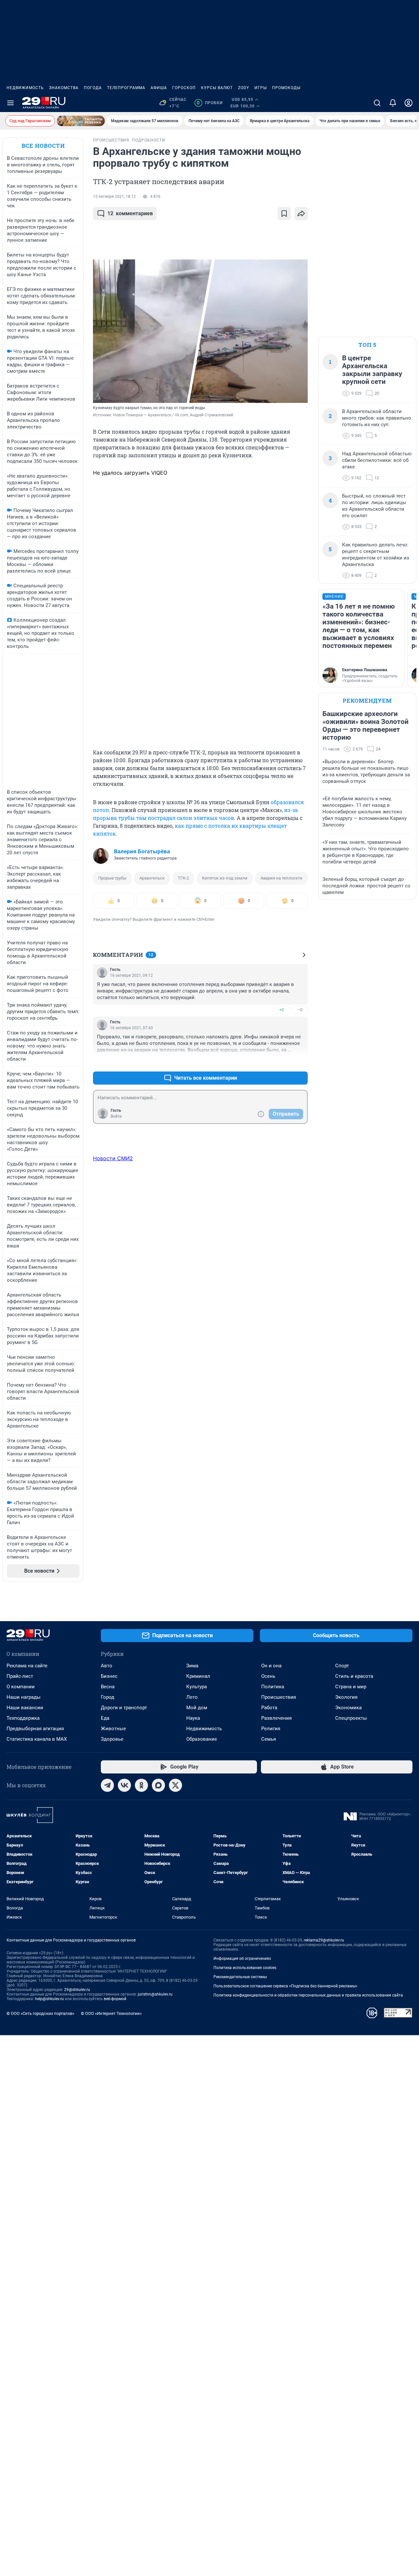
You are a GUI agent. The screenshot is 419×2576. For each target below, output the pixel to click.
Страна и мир (351, 1687)
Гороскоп (184, 88)
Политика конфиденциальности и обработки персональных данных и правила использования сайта (308, 1995)
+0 (282, 1010)
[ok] (141, 1785)
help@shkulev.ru (49, 1999)
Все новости (43, 146)
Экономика (348, 1708)
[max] (158, 1785)
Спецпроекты (351, 1718)
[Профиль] (409, 103)
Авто (107, 1666)
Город (108, 1697)
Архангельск (152, 878)
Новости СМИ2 (113, 1158)
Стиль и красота (354, 1676)
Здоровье (112, 1739)
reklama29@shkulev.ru (324, 1940)
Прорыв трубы (112, 878)
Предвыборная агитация (35, 1729)
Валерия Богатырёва (142, 851)
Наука (193, 1718)
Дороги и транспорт (124, 1708)
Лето (192, 1697)
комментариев (130, 213)
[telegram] (107, 1785)
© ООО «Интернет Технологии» (111, 2013)
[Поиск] (377, 103)
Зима (192, 1666)
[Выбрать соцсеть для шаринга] (301, 214)
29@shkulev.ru (77, 1990)
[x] (175, 1785)
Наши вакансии (25, 1708)
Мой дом (197, 1708)
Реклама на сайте (27, 1666)
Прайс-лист (20, 1676)
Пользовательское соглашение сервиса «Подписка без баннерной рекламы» (285, 1986)
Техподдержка (23, 1718)
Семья (269, 1739)
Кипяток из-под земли (225, 878)
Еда (105, 1718)
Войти (116, 1116)
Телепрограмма (126, 88)
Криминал (198, 1676)
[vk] (124, 1785)
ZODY (244, 88)
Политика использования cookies (245, 1968)
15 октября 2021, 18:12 (114, 197)
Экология (346, 1697)
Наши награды (24, 1697)
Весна (108, 1687)
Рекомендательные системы (240, 1977)
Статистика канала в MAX (37, 1739)
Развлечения (276, 1718)
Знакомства (64, 88)
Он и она (271, 1666)
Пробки (210, 103)
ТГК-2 (183, 878)
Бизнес (109, 1676)
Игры (261, 88)
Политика (273, 1687)
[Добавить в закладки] (284, 214)
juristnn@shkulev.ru (155, 1994)
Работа (269, 1708)
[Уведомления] (393, 103)
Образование (202, 1739)
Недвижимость (25, 88)
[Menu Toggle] (10, 103)
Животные (113, 1729)
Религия (271, 1729)
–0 (300, 1010)
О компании (21, 1687)
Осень (268, 1676)
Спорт (342, 1666)
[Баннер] (81, 121)
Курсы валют (217, 88)
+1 (282, 1062)
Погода (93, 88)
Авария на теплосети (282, 878)
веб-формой (115, 1999)
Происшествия (279, 1697)
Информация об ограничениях (242, 1959)
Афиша (159, 88)
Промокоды (286, 88)
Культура (197, 1687)
